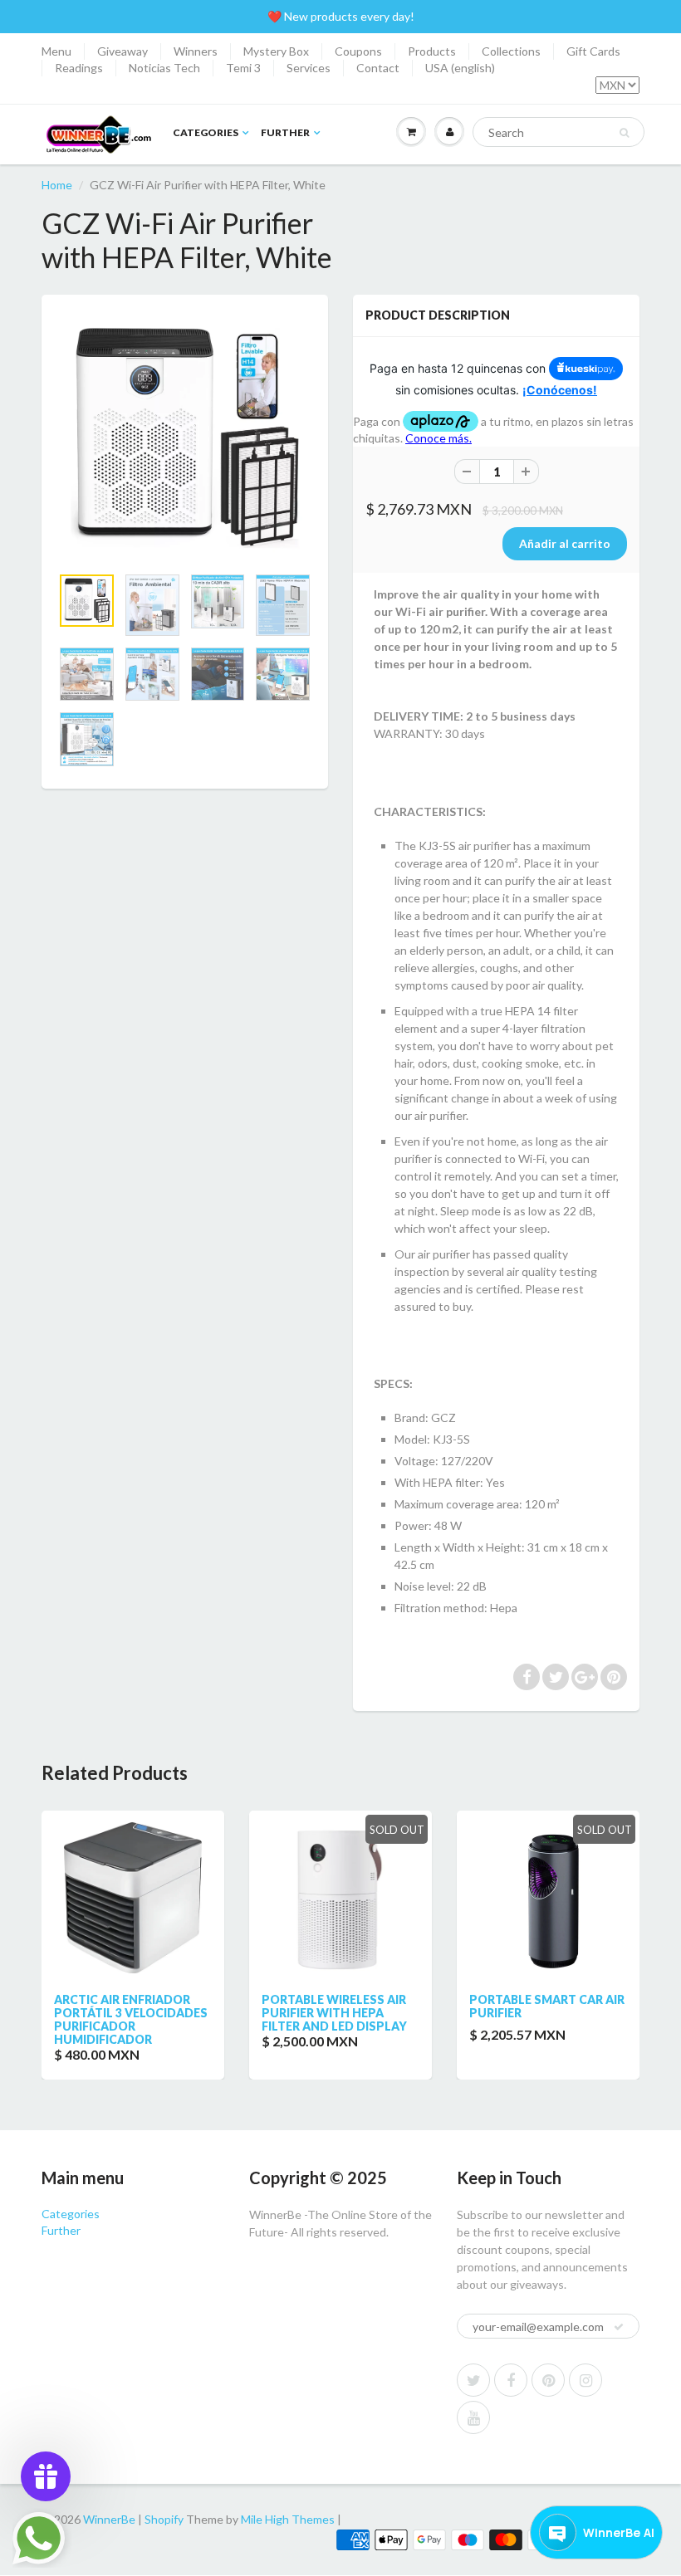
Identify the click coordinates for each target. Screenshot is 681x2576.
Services (309, 68)
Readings (79, 68)
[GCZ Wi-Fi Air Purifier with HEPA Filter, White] (185, 438)
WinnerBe (109, 2519)
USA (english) (460, 68)
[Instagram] (585, 2380)
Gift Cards (593, 51)
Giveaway (122, 51)
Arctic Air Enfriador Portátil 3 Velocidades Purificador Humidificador (131, 2019)
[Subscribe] (619, 2327)
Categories (206, 132)
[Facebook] (511, 2380)
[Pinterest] (548, 2380)
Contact (378, 68)
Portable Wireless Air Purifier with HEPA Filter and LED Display (334, 2013)
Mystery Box (276, 51)
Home (57, 185)
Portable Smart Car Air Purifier (547, 2006)
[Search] (624, 133)
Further (285, 132)
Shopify (164, 2519)
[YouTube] (473, 2417)
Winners (196, 51)
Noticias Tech (164, 68)
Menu (56, 51)
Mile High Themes (288, 2519)
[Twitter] (473, 2380)
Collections (511, 51)
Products (432, 51)
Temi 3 (243, 68)
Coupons (358, 51)
